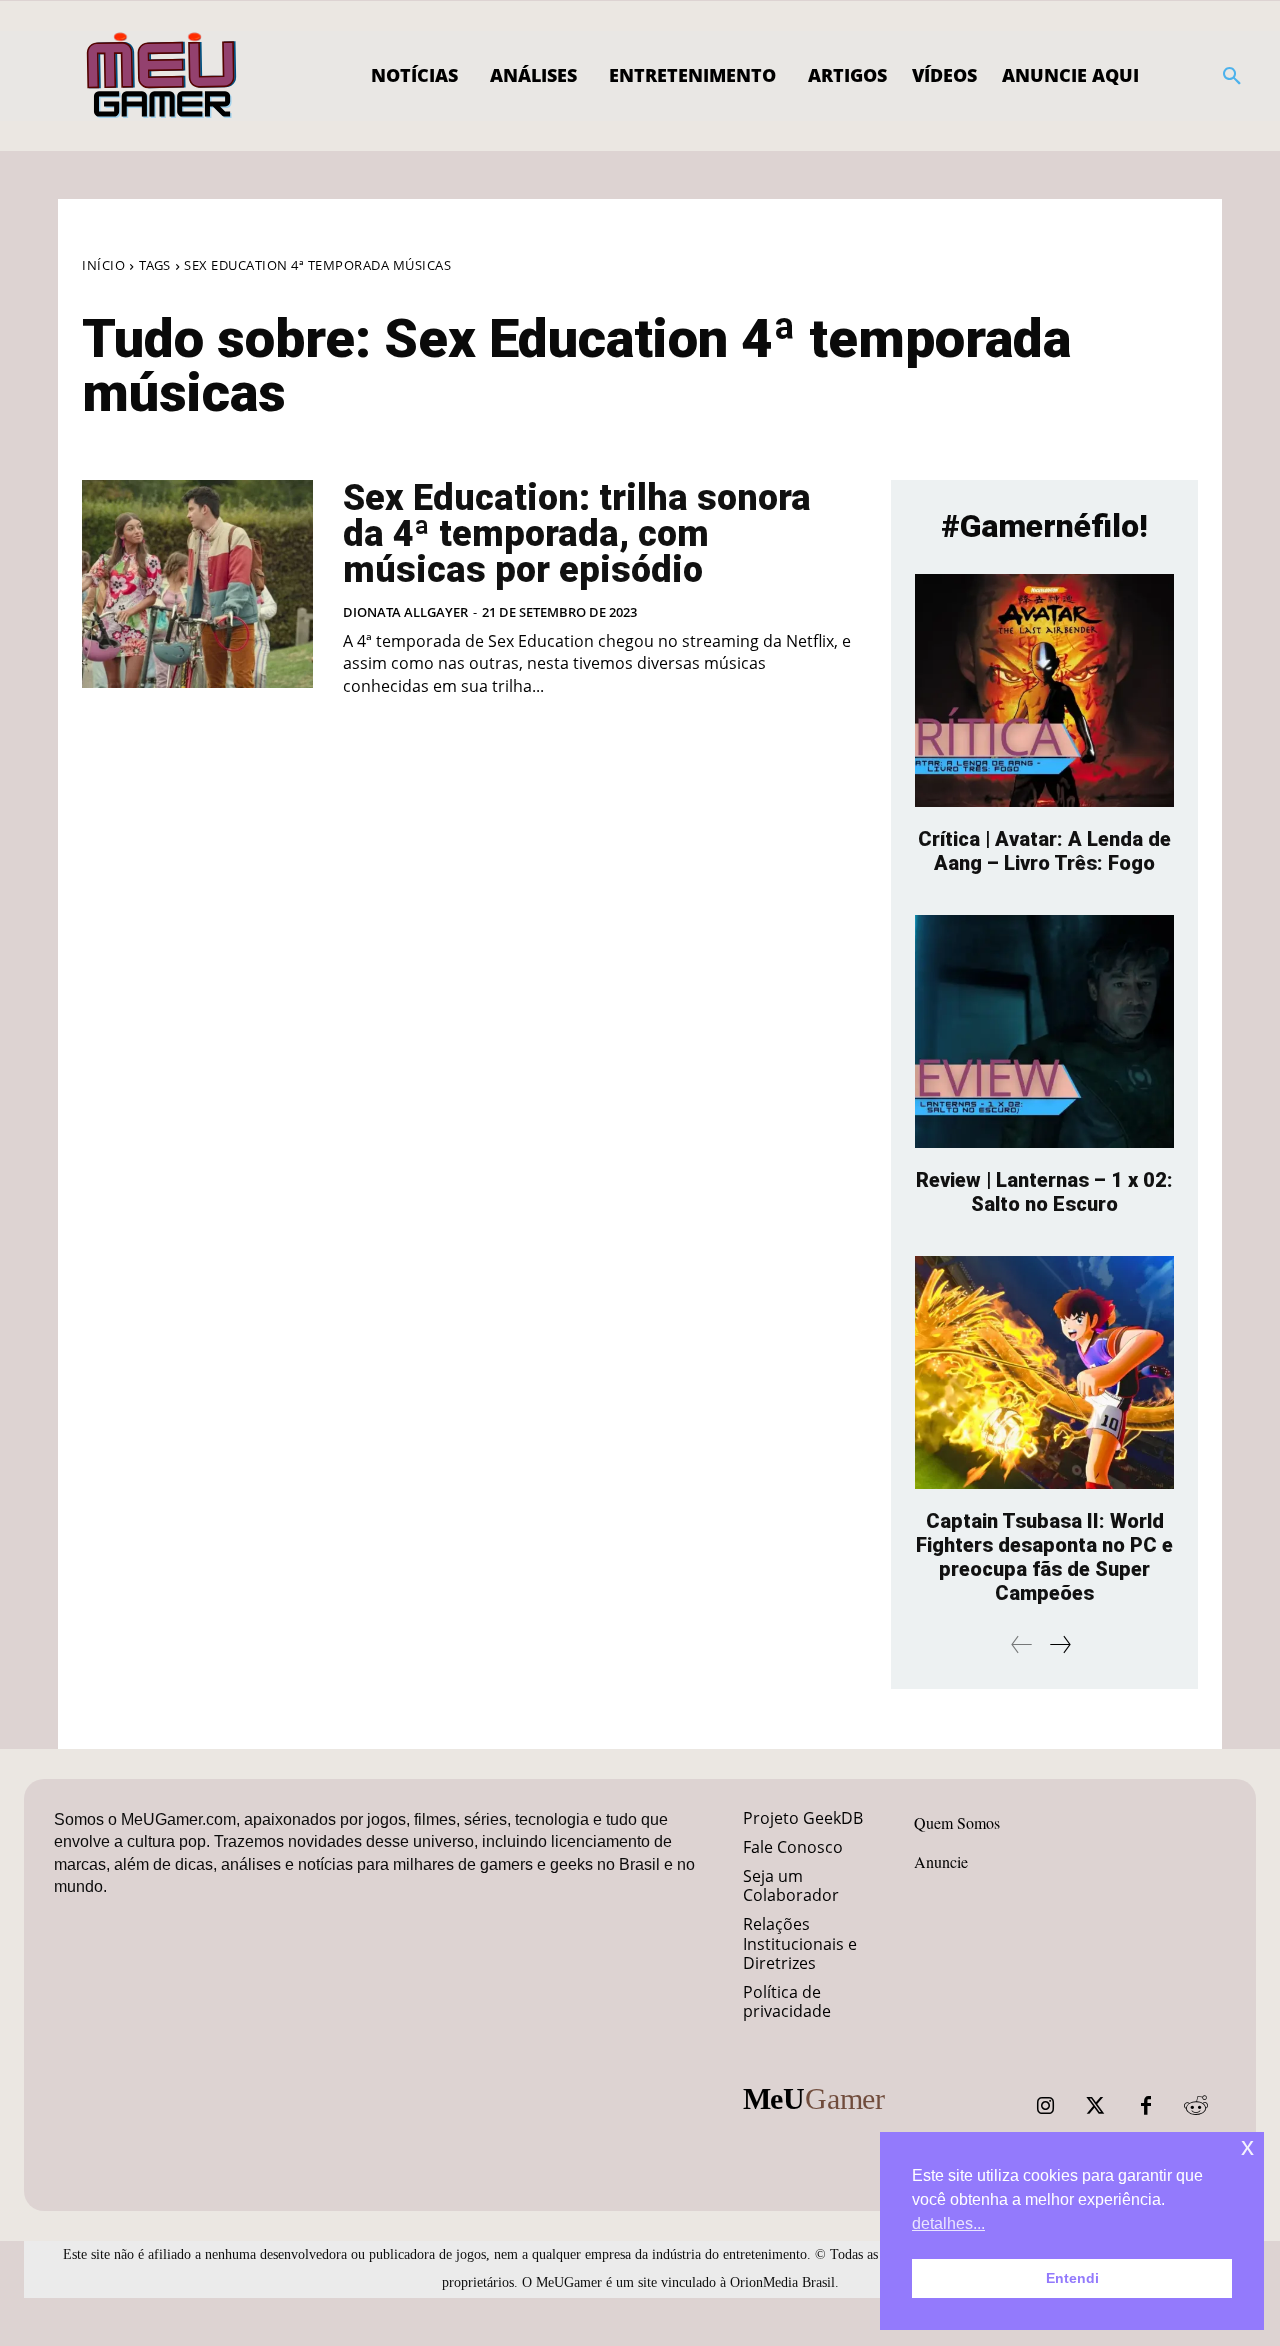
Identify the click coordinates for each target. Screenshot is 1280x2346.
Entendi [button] (1072, 2278)
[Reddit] (1196, 2106)
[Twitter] (1096, 2106)
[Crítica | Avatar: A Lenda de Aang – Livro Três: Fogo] (1044, 690)
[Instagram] (1046, 2106)
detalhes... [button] (948, 2223)
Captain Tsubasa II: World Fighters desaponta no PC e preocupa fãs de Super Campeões (1044, 1557)
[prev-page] (1022, 1644)
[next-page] (1059, 1644)
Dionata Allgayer (405, 612)
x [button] (1247, 2146)
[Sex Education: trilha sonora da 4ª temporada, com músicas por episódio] (197, 584)
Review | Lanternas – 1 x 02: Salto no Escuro (1044, 1192)
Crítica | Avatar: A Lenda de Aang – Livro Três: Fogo (1044, 851)
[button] (1232, 76)
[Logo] (162, 76)
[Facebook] (1146, 2106)
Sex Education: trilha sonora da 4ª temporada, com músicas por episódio (577, 534)
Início (103, 265)
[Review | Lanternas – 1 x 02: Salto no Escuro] (1044, 1031)
